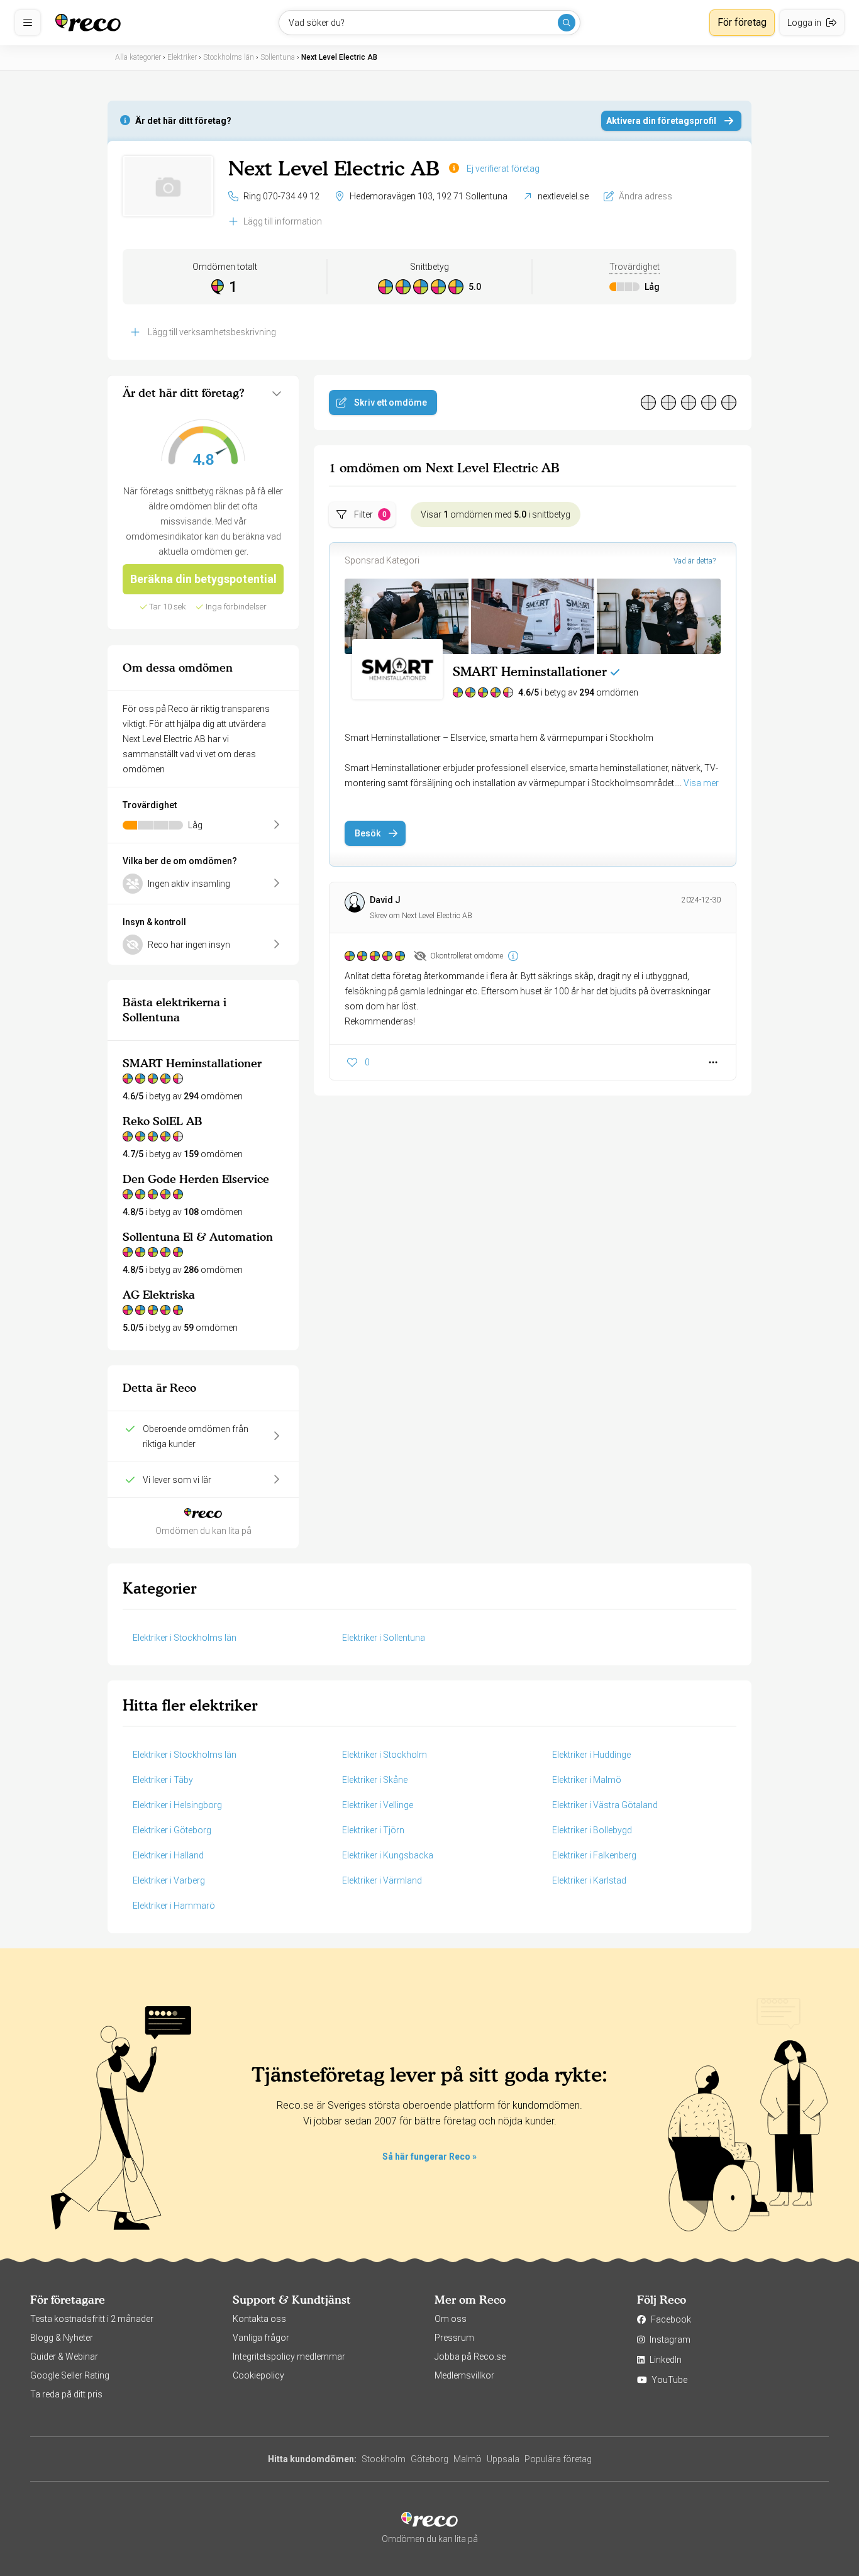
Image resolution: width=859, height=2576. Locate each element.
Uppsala (503, 2459)
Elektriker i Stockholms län (185, 1638)
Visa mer (701, 783)
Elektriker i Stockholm (385, 1755)
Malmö (468, 2459)
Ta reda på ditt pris (66, 2394)
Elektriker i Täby (163, 1780)
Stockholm (384, 2459)
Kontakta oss (259, 2319)
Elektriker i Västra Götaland (605, 1805)
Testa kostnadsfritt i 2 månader (92, 2319)
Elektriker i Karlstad (589, 1880)
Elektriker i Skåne (375, 1780)
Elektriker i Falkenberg (594, 1855)
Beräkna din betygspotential (203, 579)
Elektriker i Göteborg (172, 1830)
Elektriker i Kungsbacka (388, 1855)
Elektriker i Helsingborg (177, 1805)
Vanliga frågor (261, 2338)
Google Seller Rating (70, 2375)
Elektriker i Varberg (169, 1880)
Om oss (451, 2319)
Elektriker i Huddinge (591, 1755)
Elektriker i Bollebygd (592, 1830)
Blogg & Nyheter (62, 2338)
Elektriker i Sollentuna (384, 1638)
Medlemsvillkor (464, 2375)
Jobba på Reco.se (470, 2357)
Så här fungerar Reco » (429, 2157)
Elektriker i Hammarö (174, 1906)
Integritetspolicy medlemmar (289, 2357)
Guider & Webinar (64, 2357)
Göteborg (429, 2459)
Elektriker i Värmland (382, 1880)
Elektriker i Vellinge (378, 1805)
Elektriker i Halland (168, 1855)
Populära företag (558, 2459)
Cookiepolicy (258, 2375)
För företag (742, 22)
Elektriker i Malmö (587, 1780)
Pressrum (454, 2338)
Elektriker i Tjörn (373, 1830)
